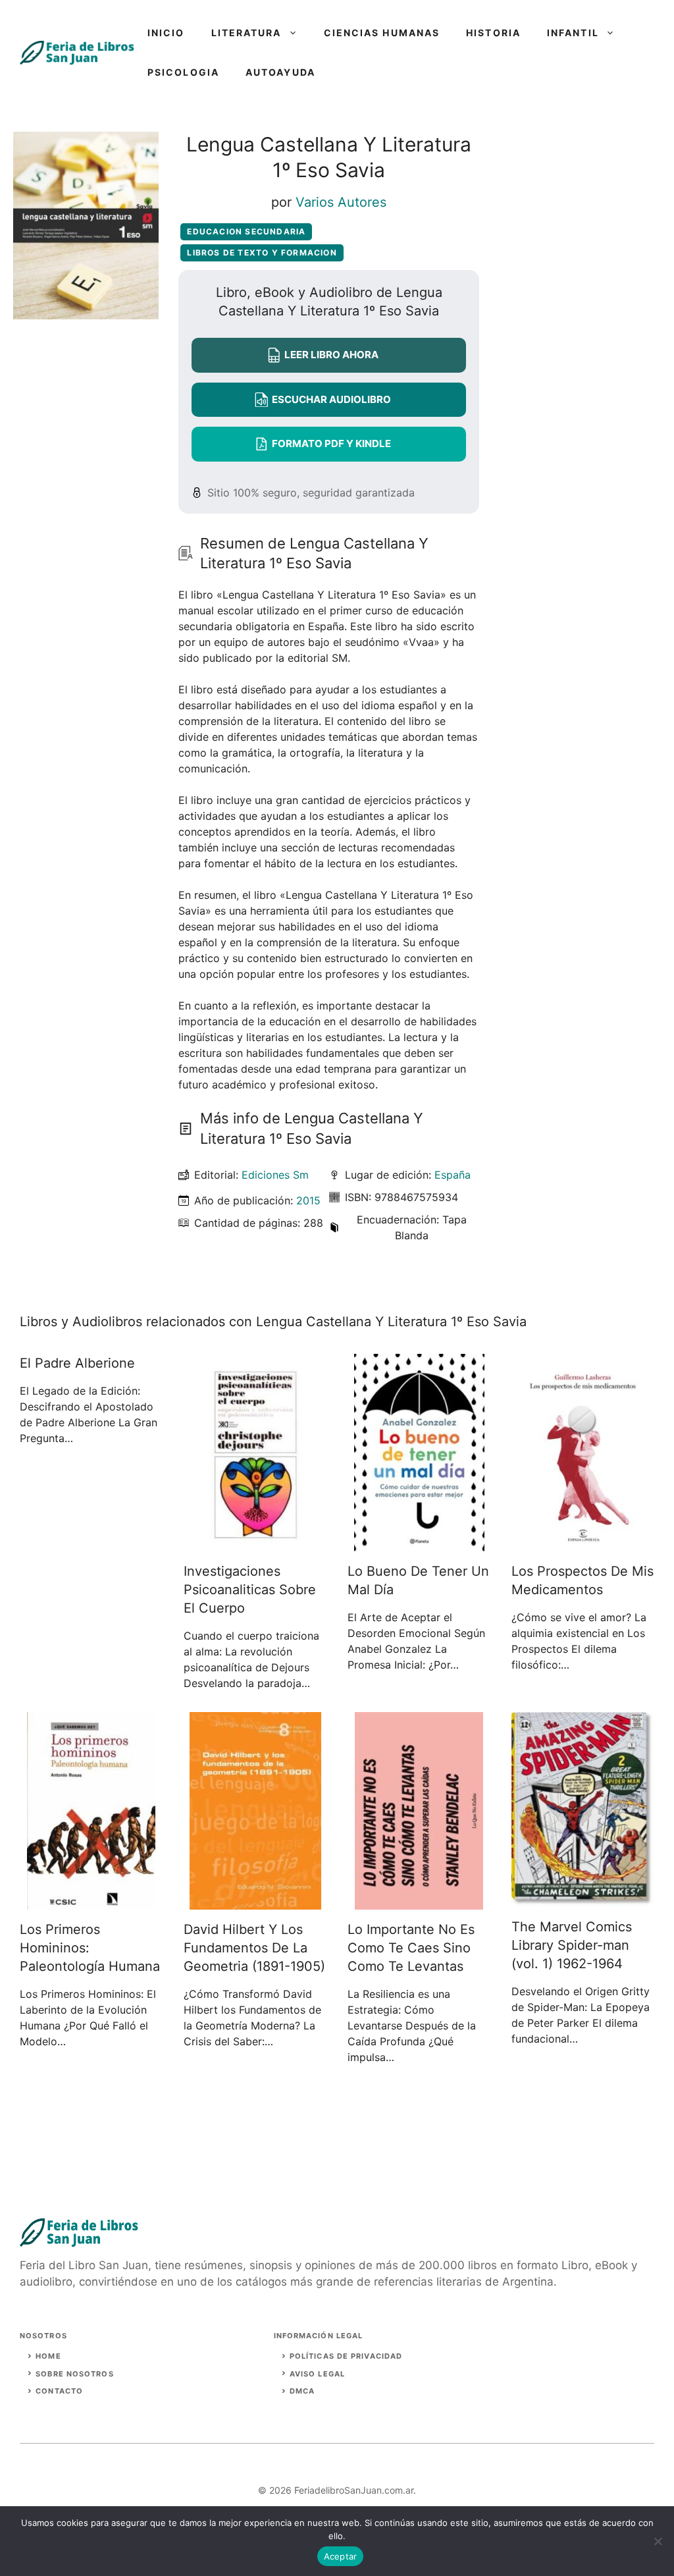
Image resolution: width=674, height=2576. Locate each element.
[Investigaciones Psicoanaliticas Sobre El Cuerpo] (255, 1543)
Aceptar (341, 2556)
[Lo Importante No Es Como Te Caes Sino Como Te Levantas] (419, 1902)
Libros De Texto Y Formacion (262, 253)
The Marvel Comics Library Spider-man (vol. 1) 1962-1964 (572, 1945)
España (453, 1175)
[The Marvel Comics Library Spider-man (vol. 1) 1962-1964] (583, 1899)
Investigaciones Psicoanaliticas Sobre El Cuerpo (250, 1590)
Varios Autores (341, 202)
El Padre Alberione (77, 1363)
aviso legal (317, 2374)
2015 (308, 1200)
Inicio (166, 33)
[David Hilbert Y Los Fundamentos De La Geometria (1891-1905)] (255, 1902)
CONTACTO (59, 2391)
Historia (493, 33)
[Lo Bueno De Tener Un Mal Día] (419, 1543)
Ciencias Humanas (382, 33)
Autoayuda (280, 72)
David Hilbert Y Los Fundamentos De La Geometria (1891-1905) (254, 1948)
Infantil (573, 33)
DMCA (302, 2391)
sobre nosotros (74, 2374)
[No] (658, 2541)
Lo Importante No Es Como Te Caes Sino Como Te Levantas (411, 1948)
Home (48, 2356)
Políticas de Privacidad (346, 2356)
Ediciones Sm (275, 1175)
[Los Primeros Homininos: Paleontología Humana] (91, 1902)
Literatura (246, 33)
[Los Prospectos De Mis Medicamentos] (583, 1543)
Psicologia (183, 72)
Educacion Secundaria (246, 231)
